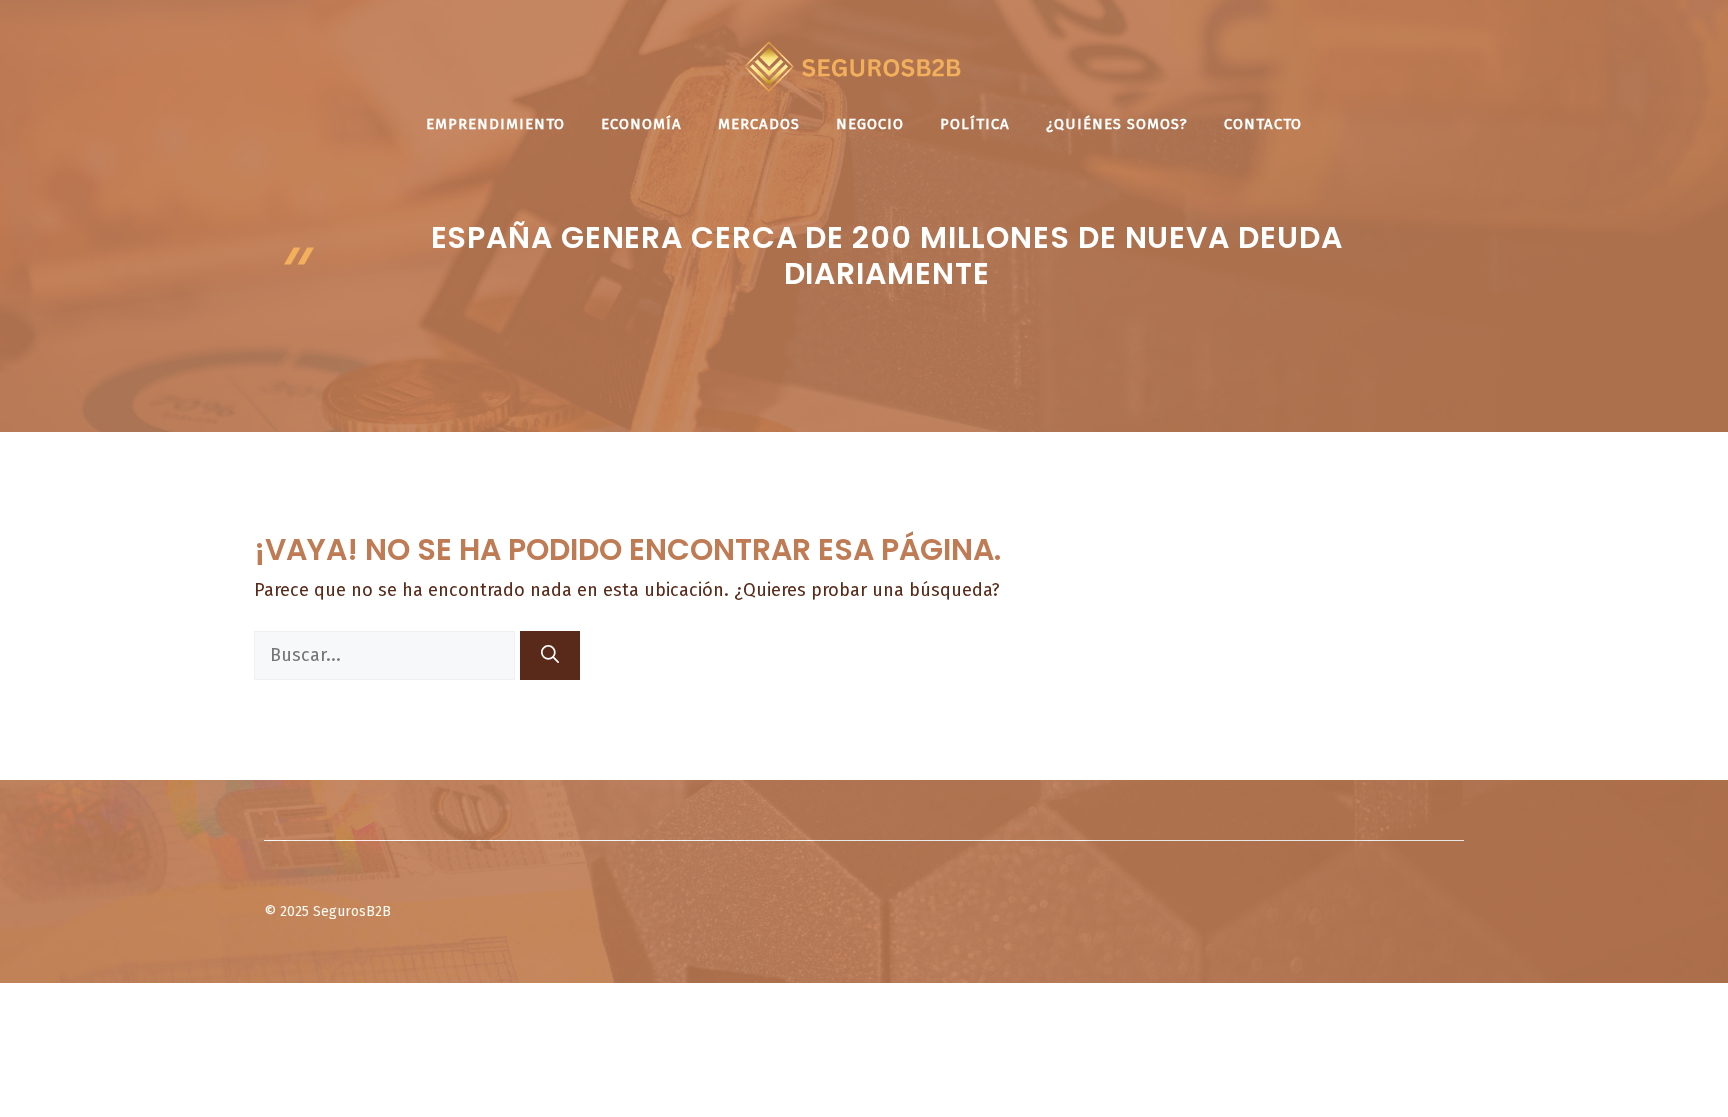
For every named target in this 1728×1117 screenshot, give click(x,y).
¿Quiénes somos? (1117, 124)
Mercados (759, 124)
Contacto (1263, 124)
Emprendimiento (495, 124)
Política (975, 124)
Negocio (870, 124)
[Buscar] (550, 655)
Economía (641, 124)
